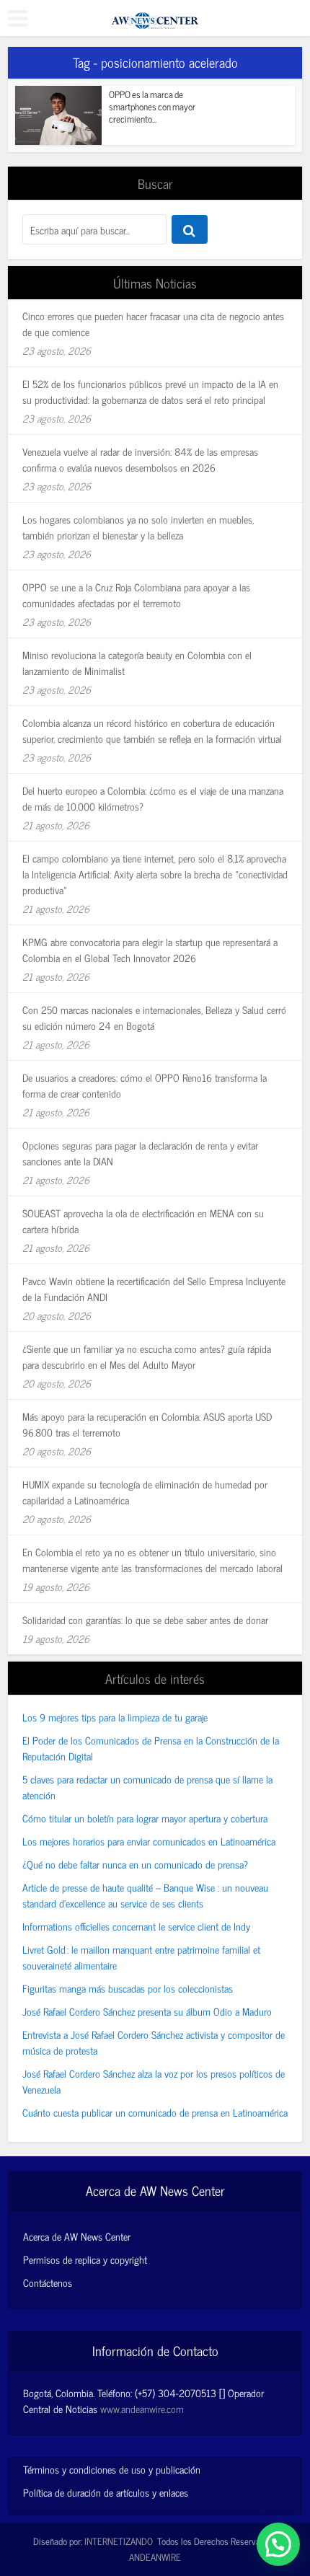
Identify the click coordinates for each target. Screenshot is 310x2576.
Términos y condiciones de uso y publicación (112, 2469)
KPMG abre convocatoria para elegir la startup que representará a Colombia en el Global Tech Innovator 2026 (150, 949)
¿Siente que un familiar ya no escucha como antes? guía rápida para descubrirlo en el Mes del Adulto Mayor (147, 1356)
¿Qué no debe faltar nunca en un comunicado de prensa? (135, 1864)
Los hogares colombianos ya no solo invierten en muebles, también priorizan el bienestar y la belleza (138, 527)
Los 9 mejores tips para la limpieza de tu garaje (115, 1717)
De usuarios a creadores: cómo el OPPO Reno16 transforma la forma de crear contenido (145, 1085)
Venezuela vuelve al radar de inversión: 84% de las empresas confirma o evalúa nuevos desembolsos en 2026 (140, 459)
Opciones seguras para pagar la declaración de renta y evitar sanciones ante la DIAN (140, 1153)
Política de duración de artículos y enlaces (106, 2492)
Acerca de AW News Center (77, 2236)
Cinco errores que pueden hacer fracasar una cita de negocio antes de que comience (153, 323)
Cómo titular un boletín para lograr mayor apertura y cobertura (145, 1818)
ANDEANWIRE (155, 2557)
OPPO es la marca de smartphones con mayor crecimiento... (152, 106)
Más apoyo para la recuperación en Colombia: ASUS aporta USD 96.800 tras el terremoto (147, 1424)
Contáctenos (48, 2282)
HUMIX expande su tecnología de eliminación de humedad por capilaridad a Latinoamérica (145, 1492)
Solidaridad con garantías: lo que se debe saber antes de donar (145, 1619)
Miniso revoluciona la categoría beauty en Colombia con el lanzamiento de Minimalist (137, 662)
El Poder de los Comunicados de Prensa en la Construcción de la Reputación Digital (151, 1748)
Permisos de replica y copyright (85, 2259)
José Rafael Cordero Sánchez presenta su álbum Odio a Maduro (147, 2011)
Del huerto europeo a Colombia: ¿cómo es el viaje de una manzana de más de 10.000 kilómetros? (153, 798)
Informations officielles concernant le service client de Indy (136, 1926)
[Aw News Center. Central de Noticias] (155, 16)
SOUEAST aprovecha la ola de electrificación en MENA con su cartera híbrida (143, 1221)
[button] (278, 2544)
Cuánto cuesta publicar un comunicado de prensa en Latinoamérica (155, 2112)
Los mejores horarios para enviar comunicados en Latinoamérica (149, 1841)
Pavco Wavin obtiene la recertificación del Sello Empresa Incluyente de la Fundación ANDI (154, 1288)
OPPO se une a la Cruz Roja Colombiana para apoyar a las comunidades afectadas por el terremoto (136, 595)
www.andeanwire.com (142, 2408)
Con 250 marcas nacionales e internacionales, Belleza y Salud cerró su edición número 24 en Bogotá (154, 1017)
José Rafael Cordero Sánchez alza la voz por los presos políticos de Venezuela (154, 2081)
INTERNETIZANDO (119, 2541)
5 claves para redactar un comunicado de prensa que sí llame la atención (147, 1787)
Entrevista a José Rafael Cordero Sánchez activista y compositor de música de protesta (154, 2042)
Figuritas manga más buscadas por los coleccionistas (128, 1988)
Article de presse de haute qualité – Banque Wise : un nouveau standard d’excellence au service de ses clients (145, 1895)
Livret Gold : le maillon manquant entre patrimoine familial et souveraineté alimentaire (141, 1957)
